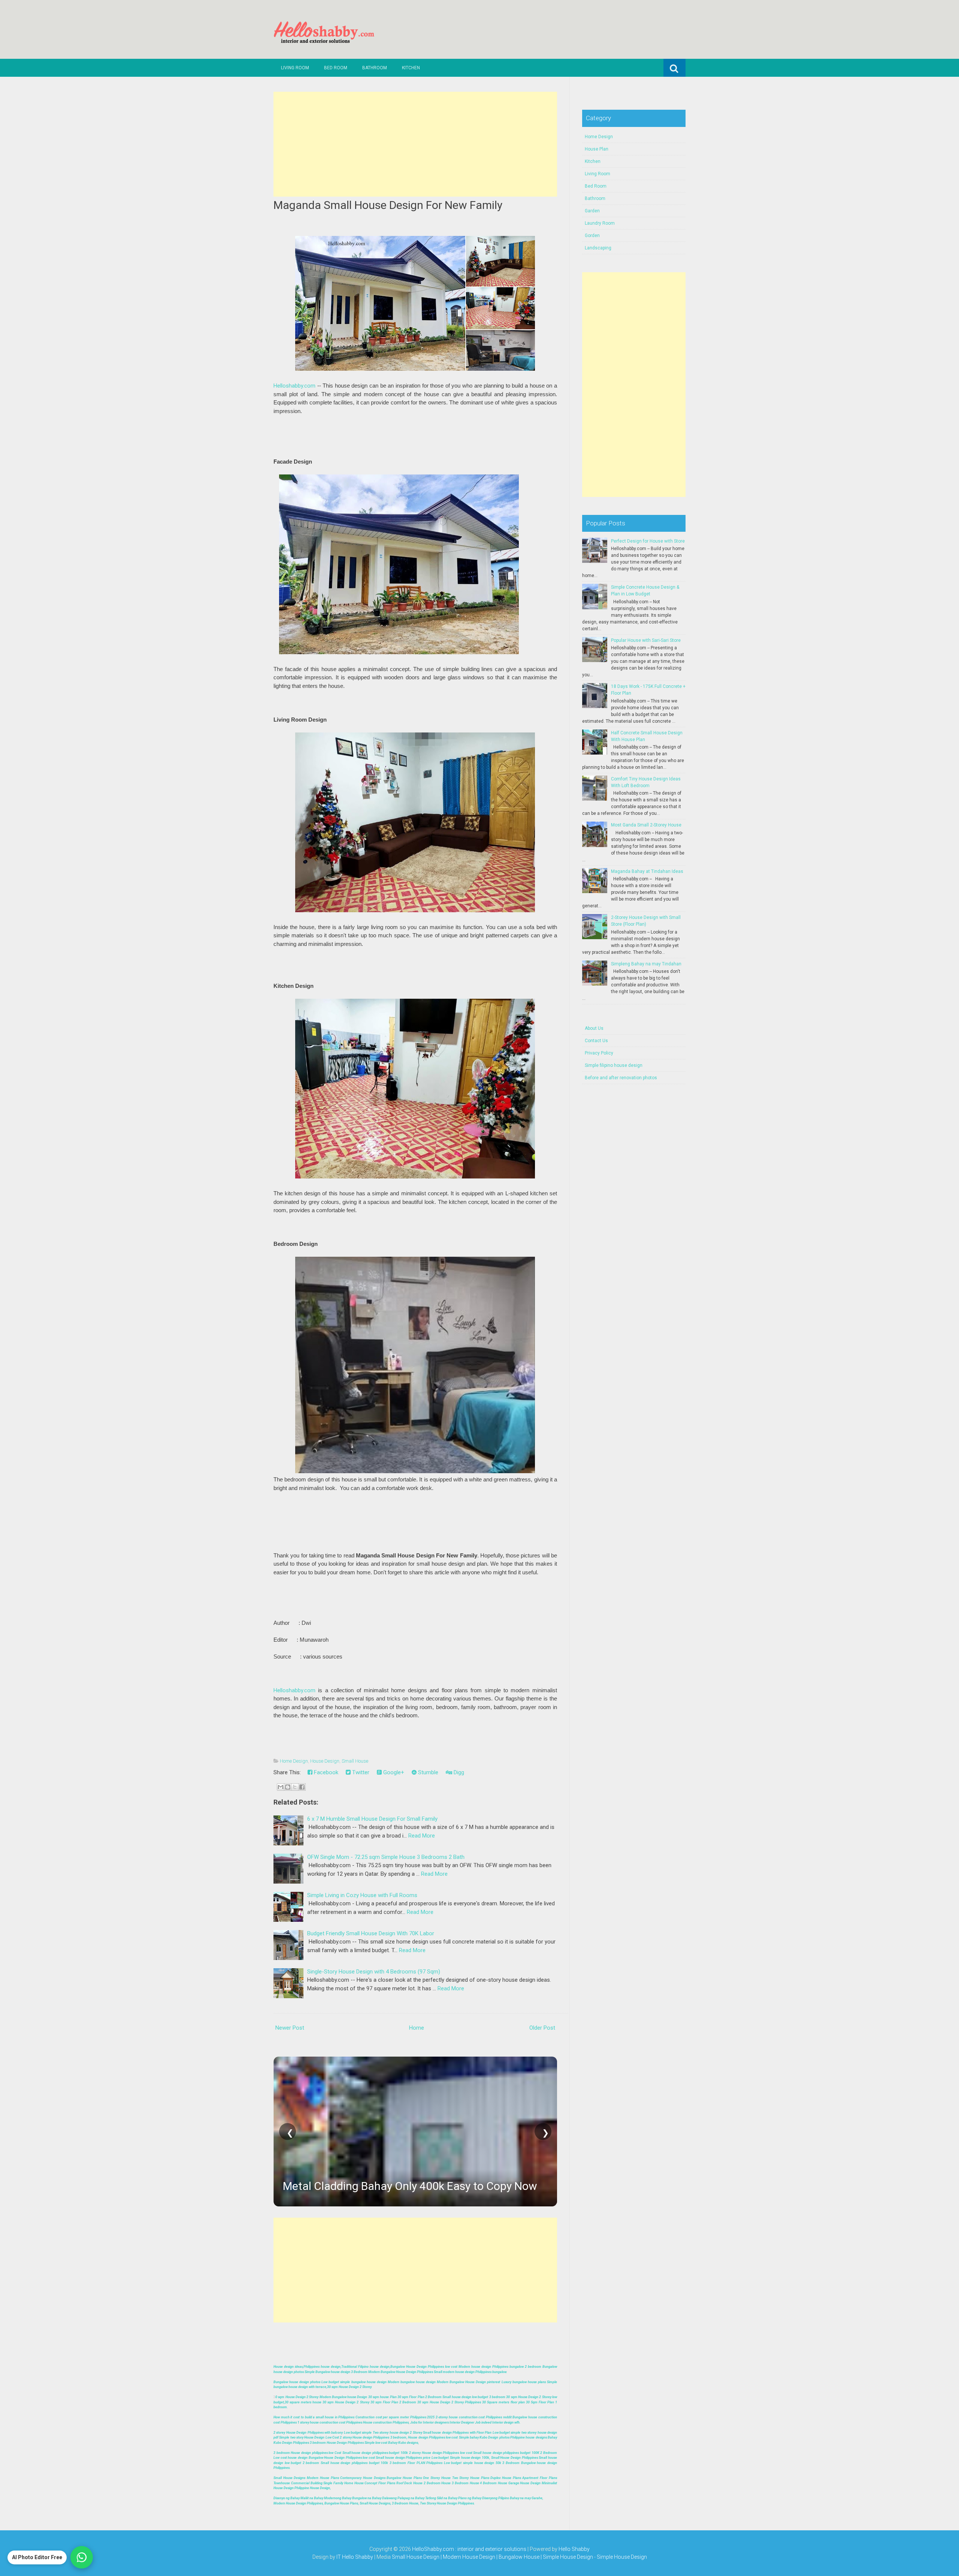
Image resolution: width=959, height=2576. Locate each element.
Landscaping (598, 248)
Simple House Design (622, 2557)
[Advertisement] (415, 144)
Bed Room (336, 68)
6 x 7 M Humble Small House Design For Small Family (372, 1819)
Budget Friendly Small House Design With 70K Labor (371, 1933)
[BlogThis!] (288, 1787)
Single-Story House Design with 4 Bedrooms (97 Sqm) (374, 1972)
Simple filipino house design (614, 1065)
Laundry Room (600, 223)
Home (417, 2028)
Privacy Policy (599, 1053)
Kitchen (411, 68)
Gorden (592, 236)
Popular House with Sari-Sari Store (646, 640)
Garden (592, 211)
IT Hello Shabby (355, 2557)
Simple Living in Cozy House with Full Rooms (362, 1895)
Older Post (542, 2028)
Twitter (360, 1772)
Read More (422, 1836)
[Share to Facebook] (302, 1787)
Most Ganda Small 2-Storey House (646, 825)
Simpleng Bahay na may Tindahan (646, 964)
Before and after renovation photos (621, 1078)
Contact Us (596, 1041)
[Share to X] (295, 1787)
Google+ (393, 1772)
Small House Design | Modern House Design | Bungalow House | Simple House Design (493, 2557)
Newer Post (290, 2028)
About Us (594, 1028)
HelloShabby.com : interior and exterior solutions (469, 2549)
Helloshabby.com (294, 386)
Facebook (325, 1772)
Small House (355, 1761)
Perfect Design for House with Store (648, 541)
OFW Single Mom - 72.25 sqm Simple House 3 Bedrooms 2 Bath (386, 1857)
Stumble (427, 1772)
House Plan (597, 149)
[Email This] (281, 1787)
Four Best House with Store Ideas (366, 2186)
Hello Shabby (574, 2549)
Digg (458, 1772)
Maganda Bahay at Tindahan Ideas (647, 871)
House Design (325, 1761)
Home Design (294, 1761)
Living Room (295, 68)
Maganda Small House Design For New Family (388, 205)
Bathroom (375, 68)
